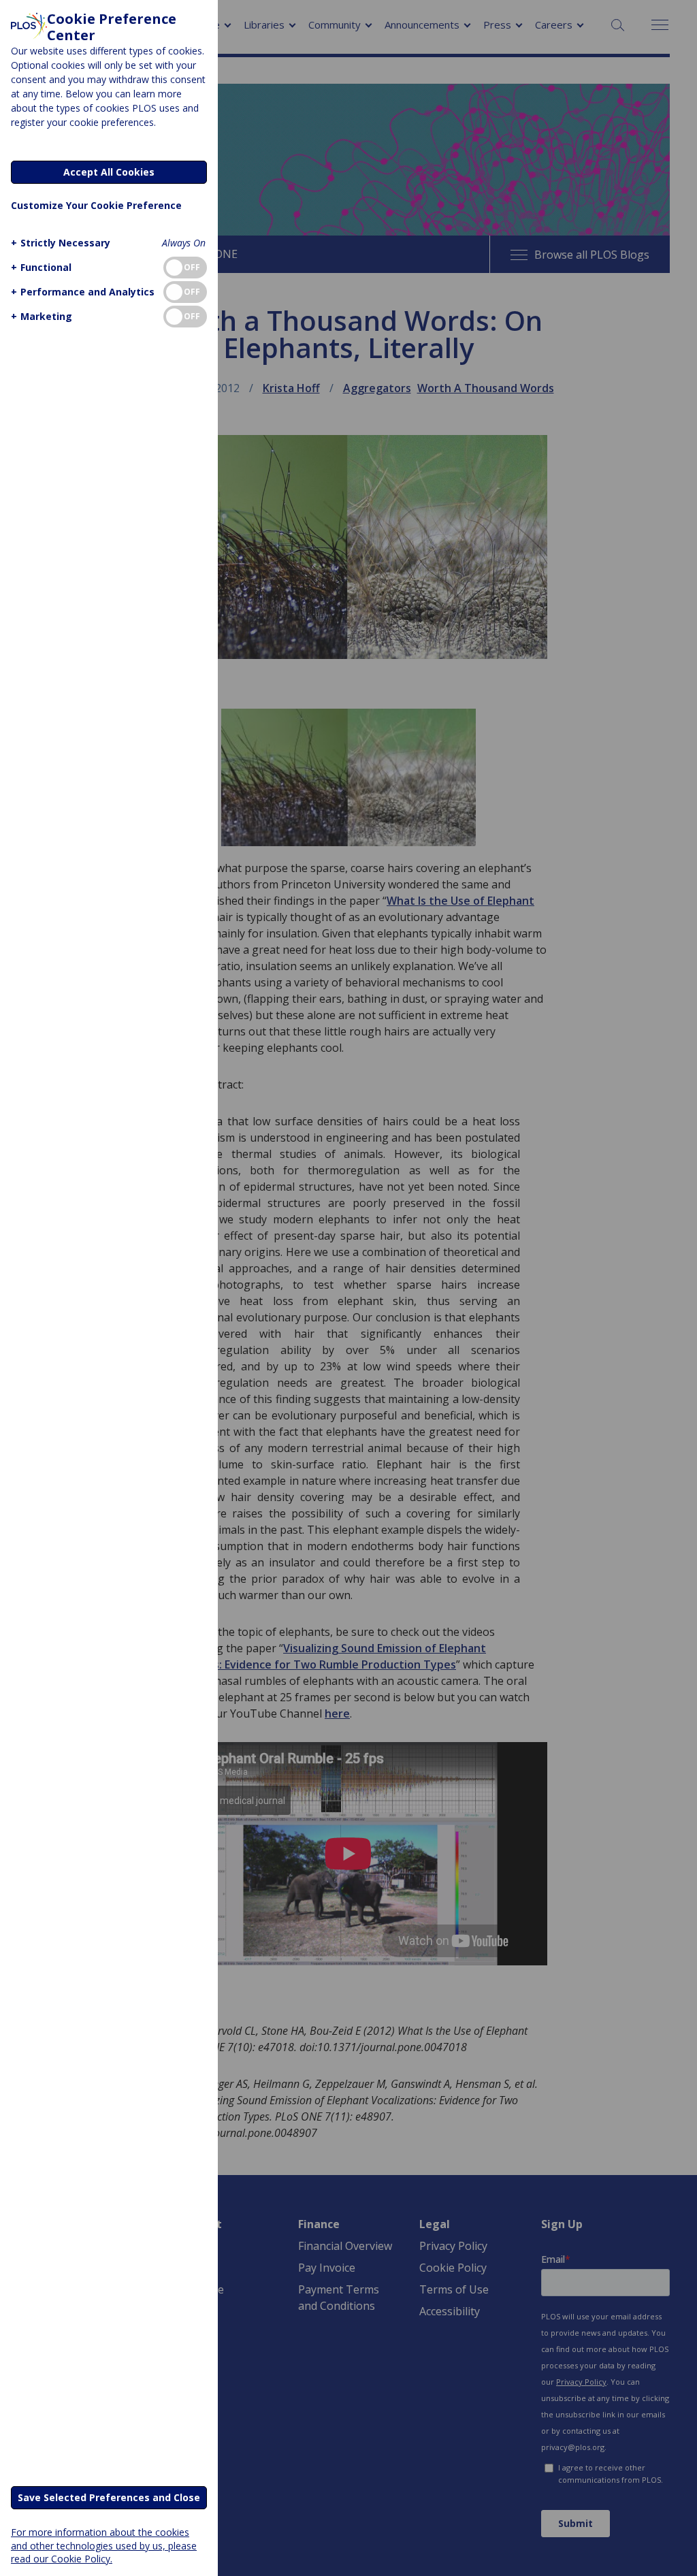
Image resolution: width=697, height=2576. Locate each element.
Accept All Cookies (109, 172)
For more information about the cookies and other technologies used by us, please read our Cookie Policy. (104, 2545)
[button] (61, 243)
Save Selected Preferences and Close (109, 2497)
